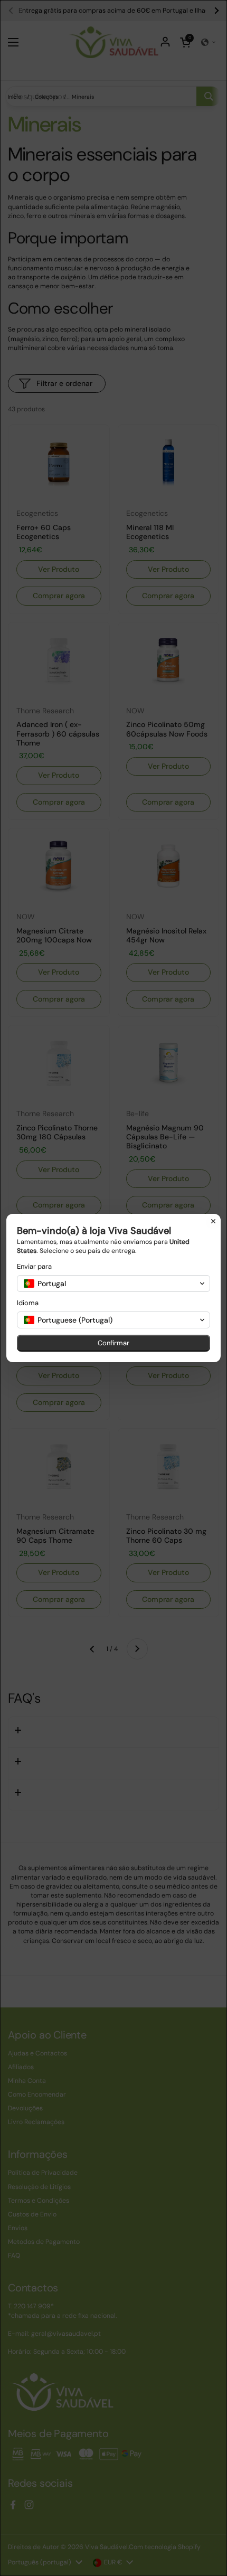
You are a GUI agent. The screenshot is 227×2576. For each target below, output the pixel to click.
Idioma (28, 1303)
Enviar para (34, 1266)
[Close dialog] (213, 1221)
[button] (113, 1284)
